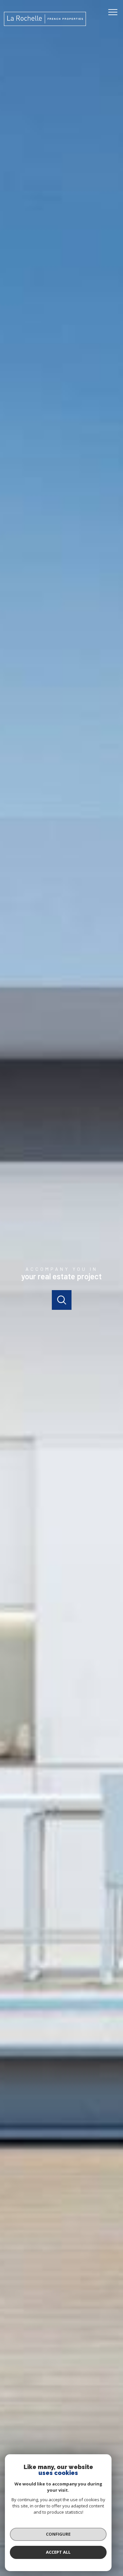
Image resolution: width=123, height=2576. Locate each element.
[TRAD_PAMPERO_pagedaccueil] (45, 24)
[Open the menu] (115, 12)
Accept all (58, 2552)
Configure (58, 2534)
